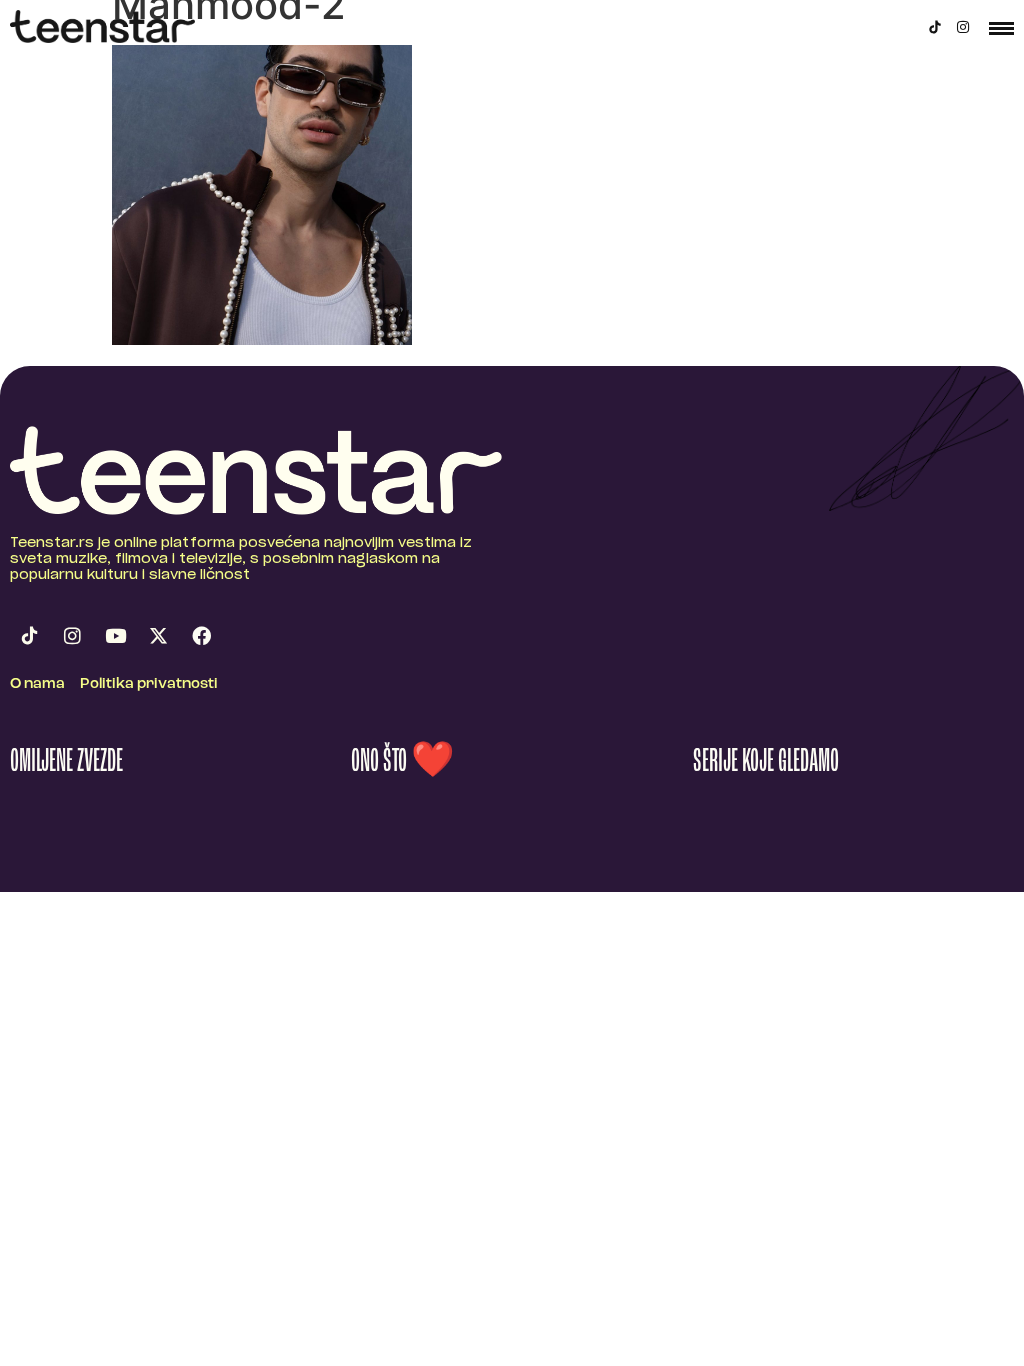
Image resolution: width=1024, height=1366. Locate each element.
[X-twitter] (158, 636)
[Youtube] (115, 636)
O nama (37, 684)
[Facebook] (201, 636)
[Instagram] (963, 27)
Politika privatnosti (149, 684)
